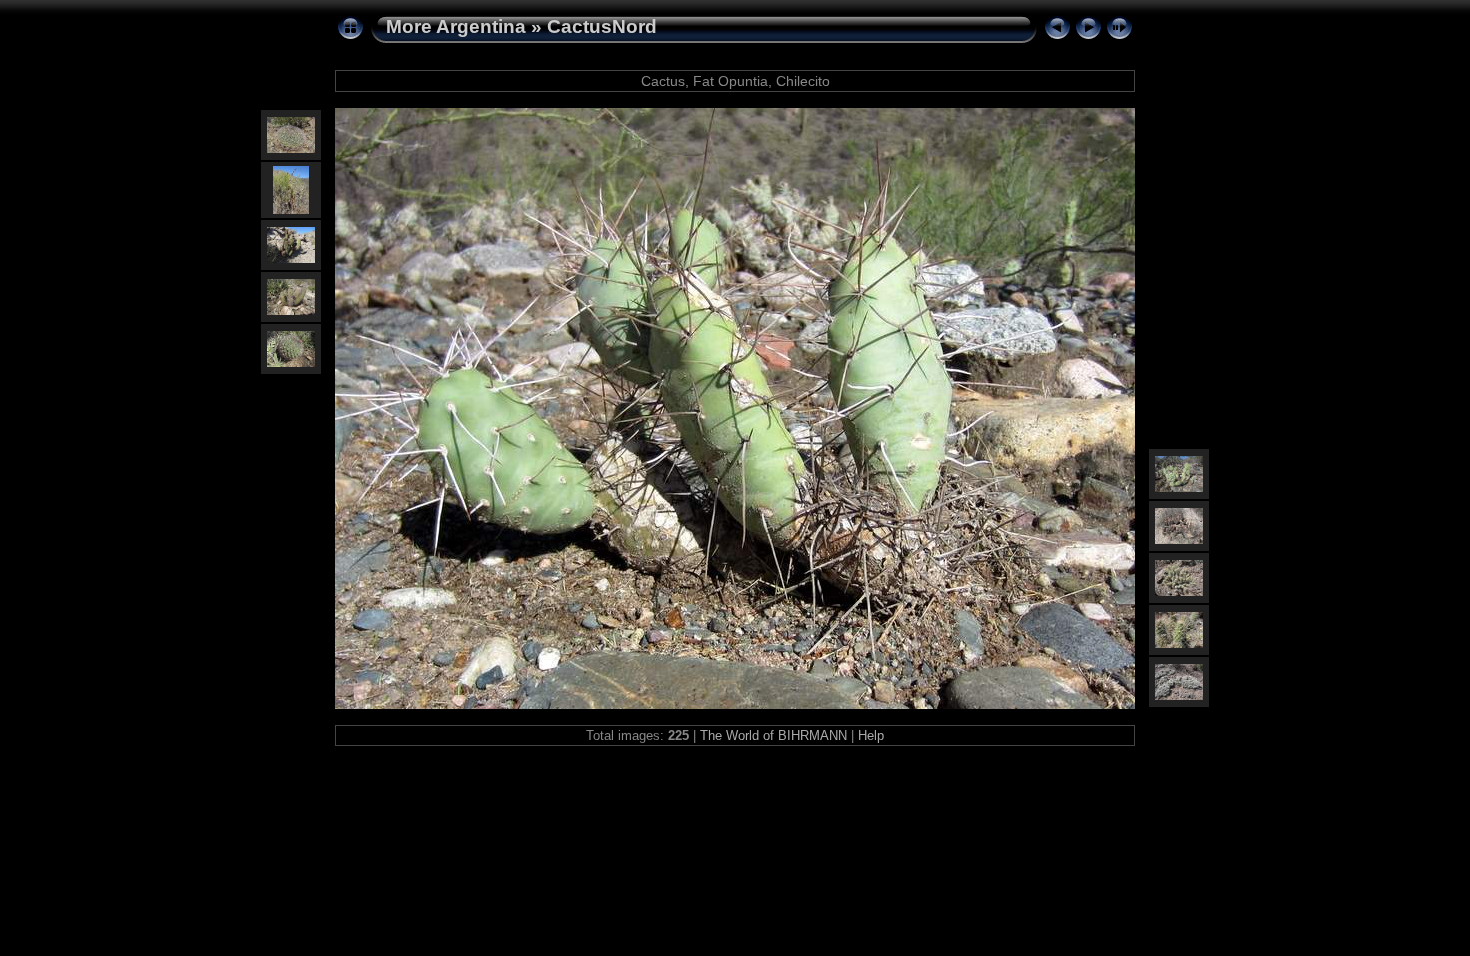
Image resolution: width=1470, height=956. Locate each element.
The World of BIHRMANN (773, 735)
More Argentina (456, 26)
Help (871, 735)
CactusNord (602, 26)
